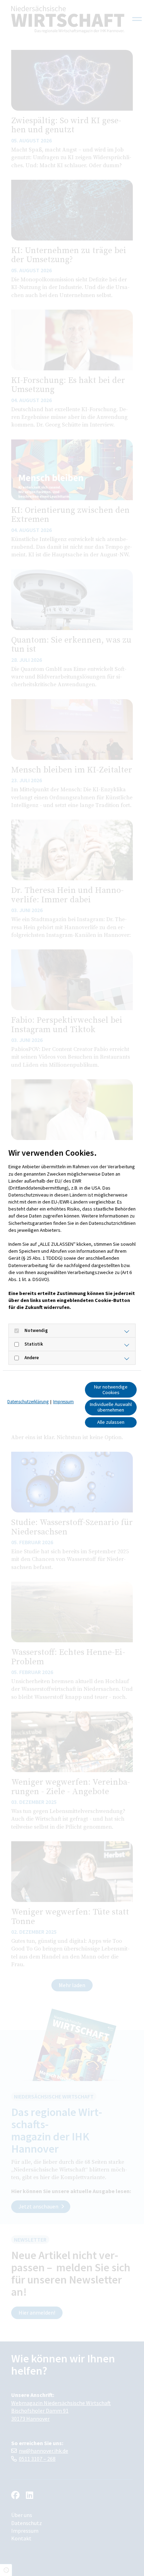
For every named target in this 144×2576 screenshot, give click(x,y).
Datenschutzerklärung (28, 1402)
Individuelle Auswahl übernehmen (111, 1407)
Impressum (63, 1402)
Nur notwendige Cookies (111, 1390)
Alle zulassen (111, 1422)
